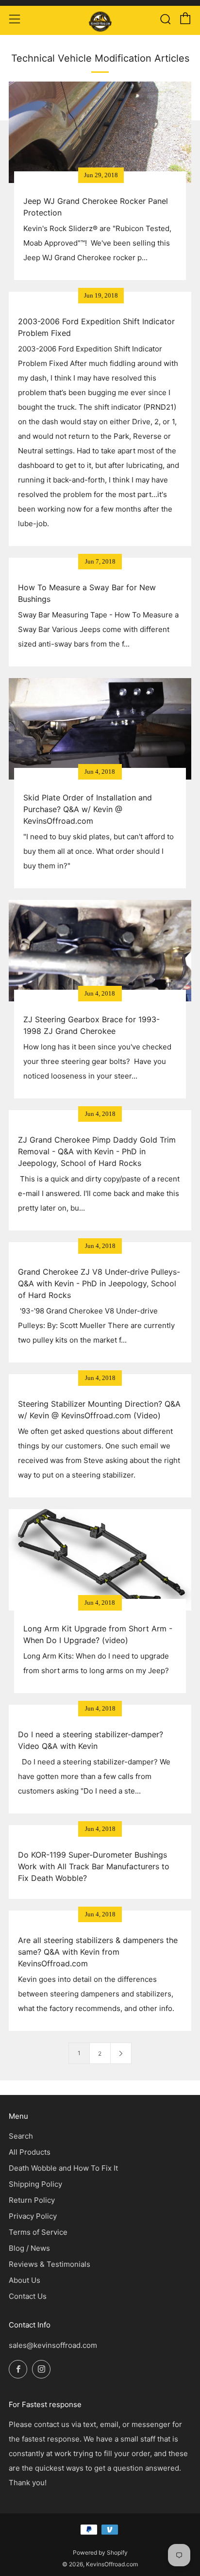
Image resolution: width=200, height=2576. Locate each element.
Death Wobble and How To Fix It (63, 2168)
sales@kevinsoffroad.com (53, 2345)
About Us (25, 2280)
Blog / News (29, 2248)
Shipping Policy (35, 2184)
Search (21, 2136)
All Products (30, 2152)
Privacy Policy (33, 2216)
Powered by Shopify (100, 2552)
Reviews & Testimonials (50, 2264)
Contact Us (28, 2296)
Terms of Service (38, 2232)
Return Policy (32, 2200)
